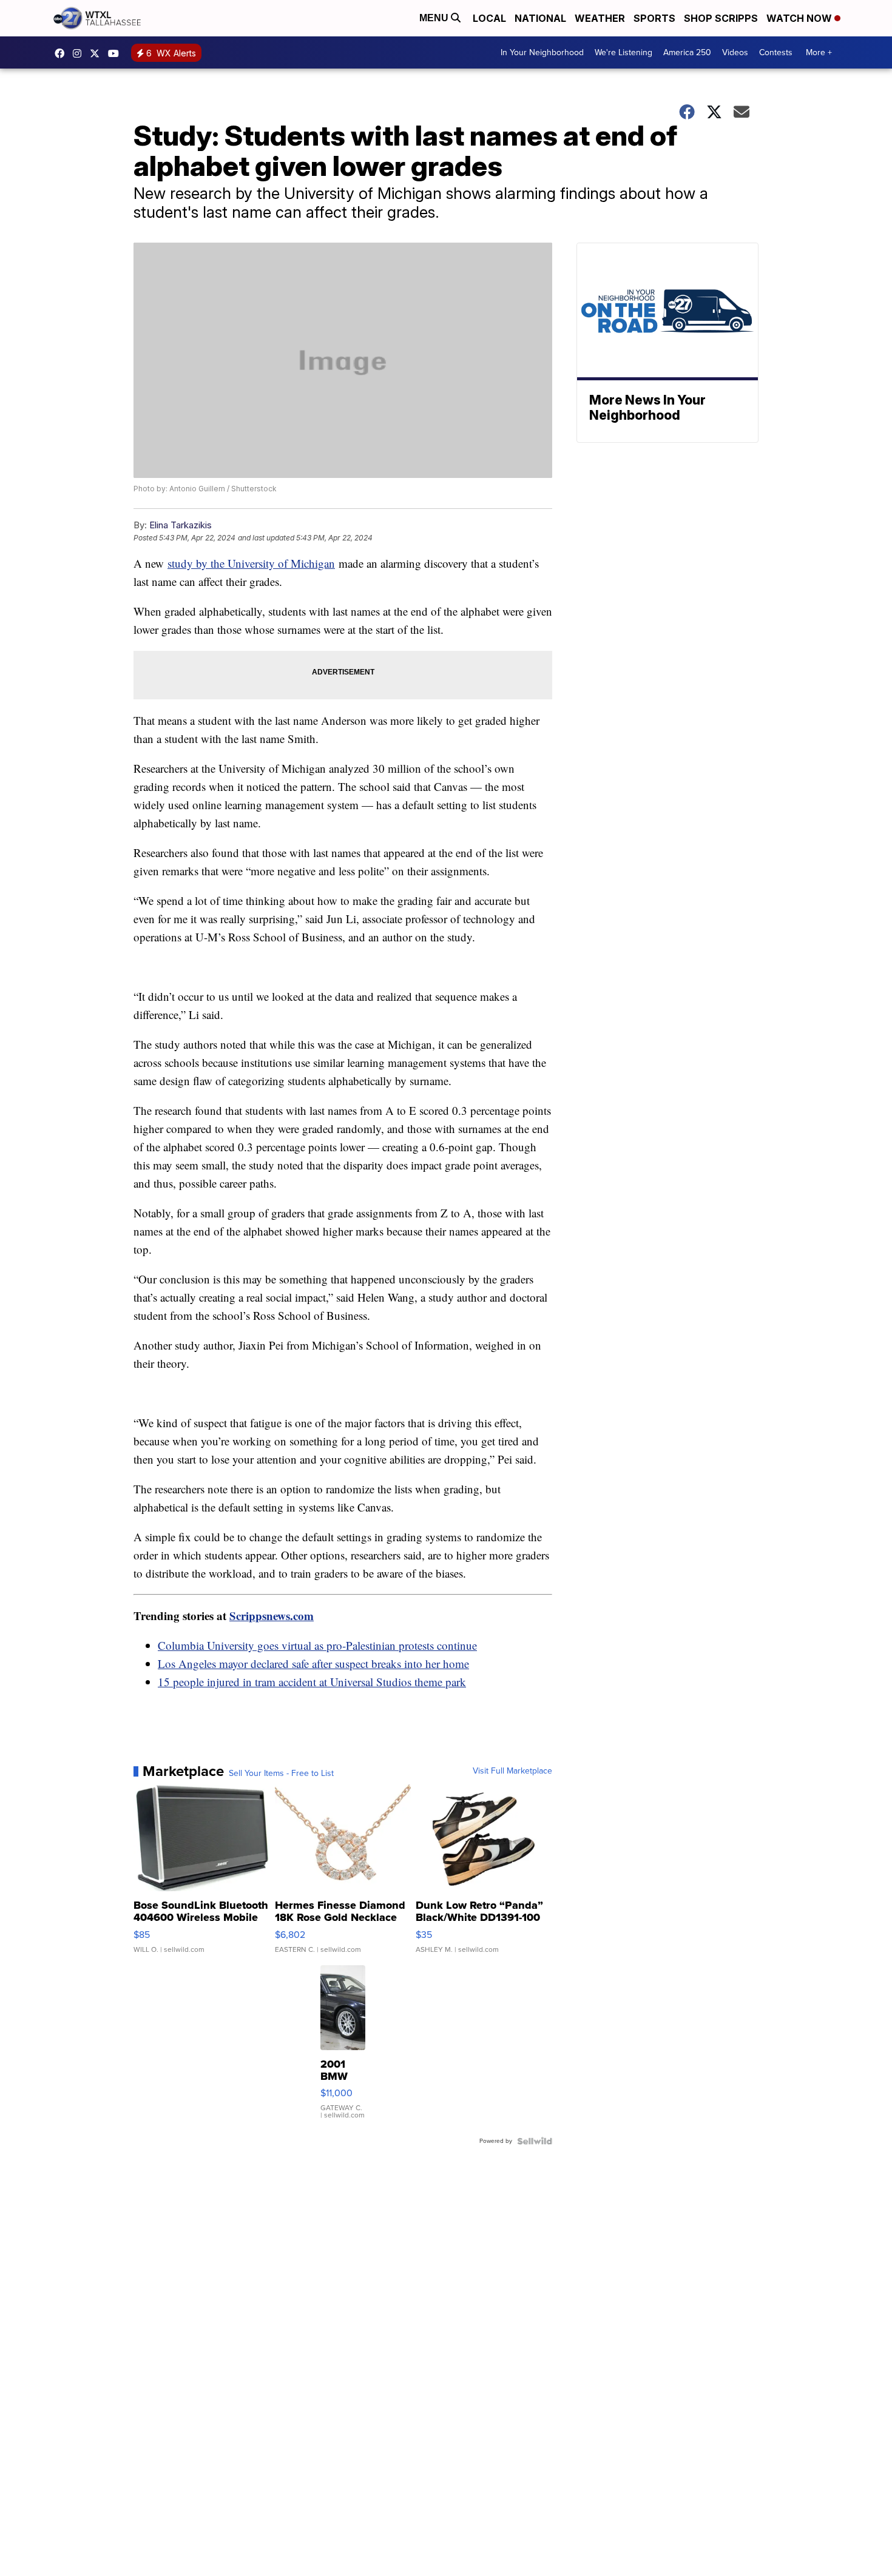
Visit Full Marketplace (512, 1771)
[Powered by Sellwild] (535, 2141)
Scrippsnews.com (272, 1616)
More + (819, 52)
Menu (435, 18)
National (540, 18)
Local (489, 18)
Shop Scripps (721, 18)
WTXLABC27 (63, 53)
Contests (776, 52)
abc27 (98, 53)
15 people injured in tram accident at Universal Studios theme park (312, 1682)
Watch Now (800, 18)
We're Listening (623, 52)
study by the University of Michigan (251, 563)
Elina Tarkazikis (181, 525)
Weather (600, 18)
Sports (654, 18)
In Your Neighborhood (542, 52)
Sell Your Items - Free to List (281, 1774)
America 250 (687, 52)
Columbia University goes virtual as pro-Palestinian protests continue (317, 1645)
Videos (735, 52)
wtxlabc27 (80, 53)
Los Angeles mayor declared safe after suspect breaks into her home (313, 1663)
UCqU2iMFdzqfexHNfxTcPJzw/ (117, 53)
